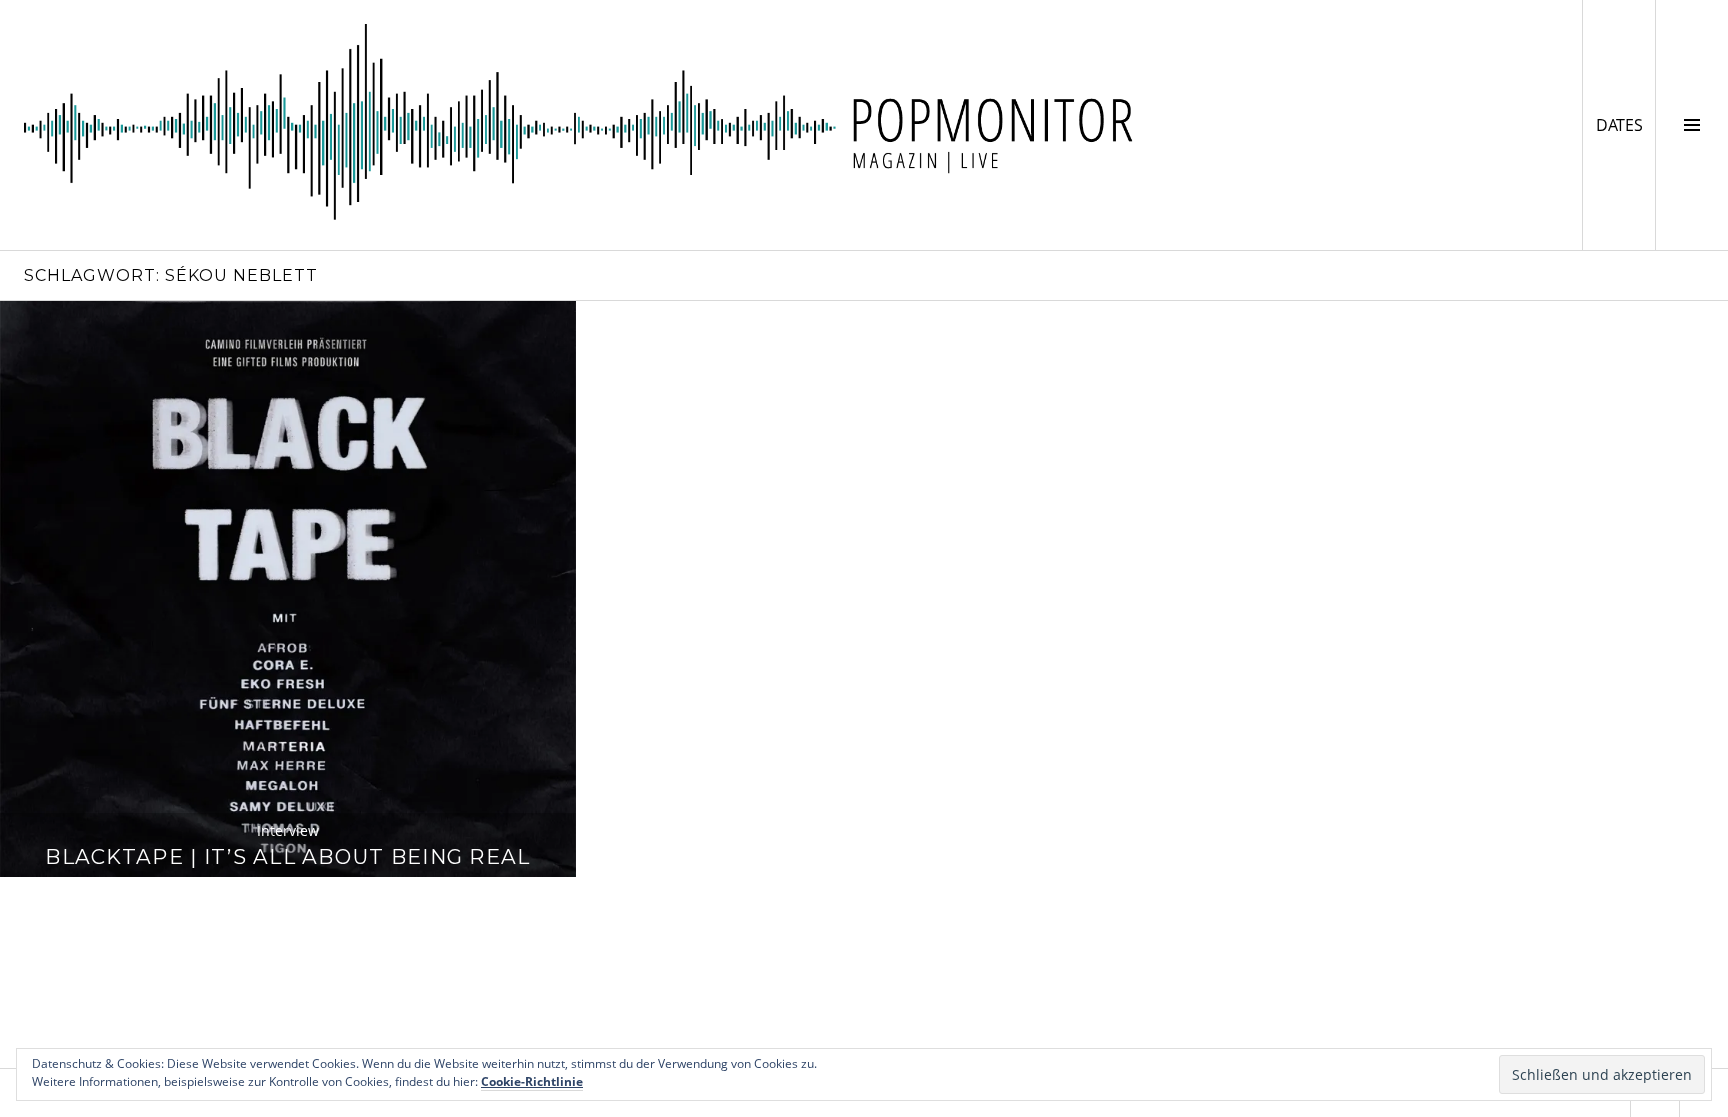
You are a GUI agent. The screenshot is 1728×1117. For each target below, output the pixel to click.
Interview (288, 830)
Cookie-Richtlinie (532, 1081)
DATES (1625, 124)
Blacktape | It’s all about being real (287, 856)
